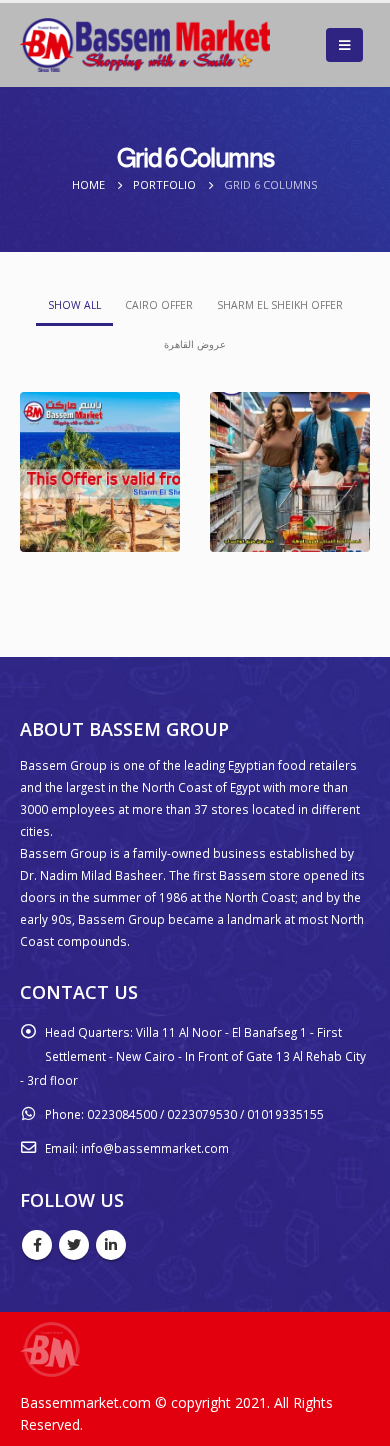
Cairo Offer (159, 305)
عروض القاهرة (195, 344)
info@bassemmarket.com (155, 1148)
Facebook (37, 1245)
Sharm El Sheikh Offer (280, 305)
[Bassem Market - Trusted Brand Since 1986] (145, 45)
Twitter (74, 1245)
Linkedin (111, 1245)
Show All (74, 305)
